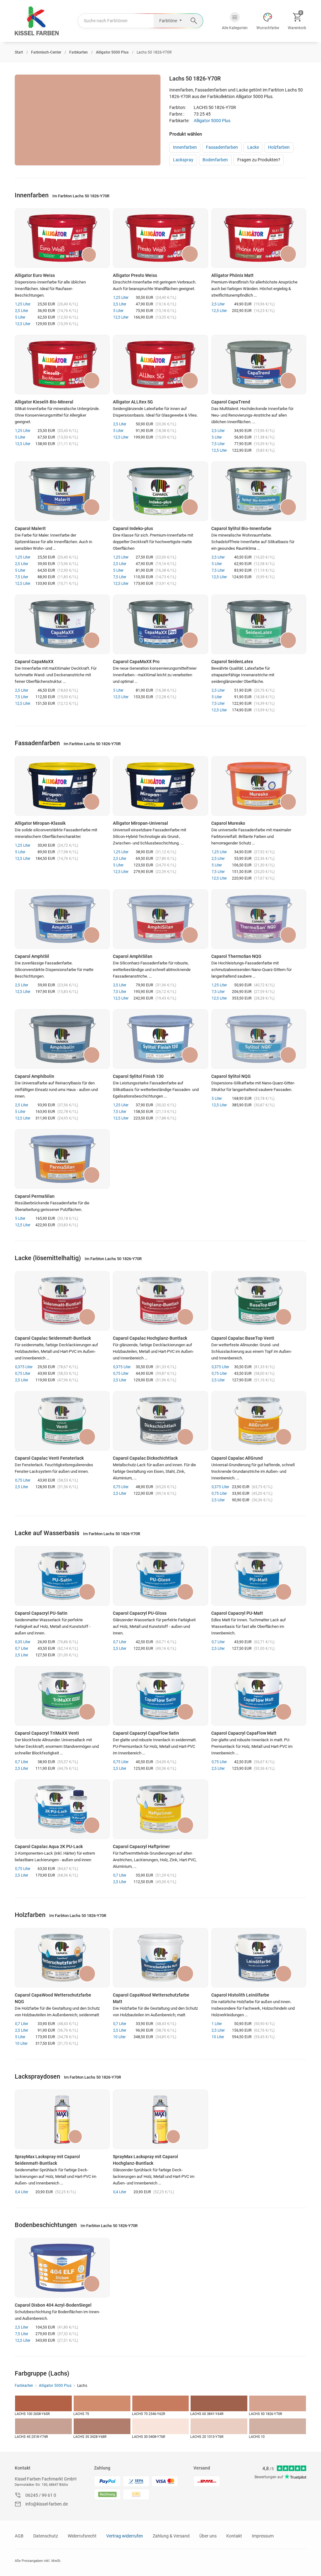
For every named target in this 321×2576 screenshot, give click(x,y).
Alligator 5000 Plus (212, 121)
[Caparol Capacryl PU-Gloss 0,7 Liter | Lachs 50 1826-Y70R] (160, 1576)
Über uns (208, 2536)
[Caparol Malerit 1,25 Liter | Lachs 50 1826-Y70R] (62, 491)
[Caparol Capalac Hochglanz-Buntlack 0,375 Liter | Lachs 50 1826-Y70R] (160, 1301)
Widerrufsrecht (82, 2536)
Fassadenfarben (222, 147)
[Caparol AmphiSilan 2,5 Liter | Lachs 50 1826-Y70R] (160, 919)
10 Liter (21, 2044)
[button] (235, 21)
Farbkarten (24, 2386)
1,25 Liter (23, 304)
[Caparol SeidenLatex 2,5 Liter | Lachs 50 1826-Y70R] (259, 624)
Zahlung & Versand (171, 2536)
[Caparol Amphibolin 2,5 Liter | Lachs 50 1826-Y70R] (62, 1039)
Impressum (263, 2536)
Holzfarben (279, 147)
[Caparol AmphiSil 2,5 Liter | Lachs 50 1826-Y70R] (62, 919)
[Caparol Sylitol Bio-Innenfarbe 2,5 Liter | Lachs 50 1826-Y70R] (259, 491)
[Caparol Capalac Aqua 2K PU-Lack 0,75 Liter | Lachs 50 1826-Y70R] (62, 1809)
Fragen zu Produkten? (259, 160)
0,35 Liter (23, 1642)
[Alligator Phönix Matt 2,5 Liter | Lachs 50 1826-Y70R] (259, 238)
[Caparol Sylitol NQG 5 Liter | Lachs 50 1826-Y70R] (259, 1039)
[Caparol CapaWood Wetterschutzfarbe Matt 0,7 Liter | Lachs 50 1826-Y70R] (160, 1958)
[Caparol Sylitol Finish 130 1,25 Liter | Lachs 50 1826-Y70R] (160, 1039)
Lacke (253, 147)
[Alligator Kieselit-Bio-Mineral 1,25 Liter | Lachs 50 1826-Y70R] (62, 365)
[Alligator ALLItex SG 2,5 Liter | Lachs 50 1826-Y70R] (160, 365)
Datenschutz (46, 2536)
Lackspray (183, 160)
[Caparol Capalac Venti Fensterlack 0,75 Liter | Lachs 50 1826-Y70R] (62, 1421)
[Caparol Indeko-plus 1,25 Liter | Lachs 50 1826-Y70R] (160, 491)
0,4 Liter (22, 2192)
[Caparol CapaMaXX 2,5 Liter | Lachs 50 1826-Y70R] (62, 624)
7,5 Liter (218, 444)
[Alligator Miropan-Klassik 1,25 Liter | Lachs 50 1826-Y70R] (62, 786)
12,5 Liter (23, 324)
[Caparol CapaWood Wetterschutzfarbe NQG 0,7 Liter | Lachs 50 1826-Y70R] (62, 1958)
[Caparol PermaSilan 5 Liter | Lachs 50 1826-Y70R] (62, 1159)
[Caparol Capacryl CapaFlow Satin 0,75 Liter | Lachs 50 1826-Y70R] (160, 1696)
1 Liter (217, 2024)
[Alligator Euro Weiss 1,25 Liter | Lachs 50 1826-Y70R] (62, 238)
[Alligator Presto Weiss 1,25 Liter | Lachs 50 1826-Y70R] (160, 238)
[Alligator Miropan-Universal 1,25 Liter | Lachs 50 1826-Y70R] (160, 786)
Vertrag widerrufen (125, 2536)
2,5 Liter (22, 311)
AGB (19, 2536)
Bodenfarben (215, 160)
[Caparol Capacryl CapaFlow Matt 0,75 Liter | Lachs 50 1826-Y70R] (259, 1696)
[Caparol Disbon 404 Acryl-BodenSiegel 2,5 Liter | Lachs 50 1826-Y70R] (62, 2268)
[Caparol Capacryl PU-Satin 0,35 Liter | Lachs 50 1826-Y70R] (62, 1576)
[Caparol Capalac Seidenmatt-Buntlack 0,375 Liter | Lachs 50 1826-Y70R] (62, 1301)
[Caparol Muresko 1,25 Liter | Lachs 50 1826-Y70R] (259, 786)
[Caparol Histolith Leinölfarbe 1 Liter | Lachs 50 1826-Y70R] (259, 1958)
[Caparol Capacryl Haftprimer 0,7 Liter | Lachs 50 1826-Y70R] (160, 1809)
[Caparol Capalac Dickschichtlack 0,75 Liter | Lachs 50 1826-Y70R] (160, 1421)
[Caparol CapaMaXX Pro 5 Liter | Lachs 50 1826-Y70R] (160, 624)
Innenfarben (185, 147)
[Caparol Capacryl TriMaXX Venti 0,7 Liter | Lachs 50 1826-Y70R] (62, 1696)
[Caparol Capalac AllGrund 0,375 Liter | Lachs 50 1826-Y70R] (259, 1421)
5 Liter (20, 317)
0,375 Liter (24, 1367)
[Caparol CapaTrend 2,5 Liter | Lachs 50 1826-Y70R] (259, 365)
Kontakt (23, 2468)
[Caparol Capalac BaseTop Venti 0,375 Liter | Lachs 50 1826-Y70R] (259, 1301)
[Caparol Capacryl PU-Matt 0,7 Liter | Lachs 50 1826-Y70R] (259, 1576)
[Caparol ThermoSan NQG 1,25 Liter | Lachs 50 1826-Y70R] (259, 919)
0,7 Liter (22, 1649)
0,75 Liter (23, 1374)
